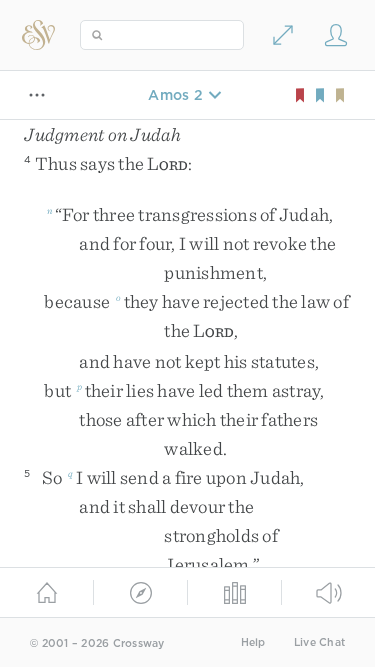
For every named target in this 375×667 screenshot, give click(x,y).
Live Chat (319, 642)
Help (253, 642)
